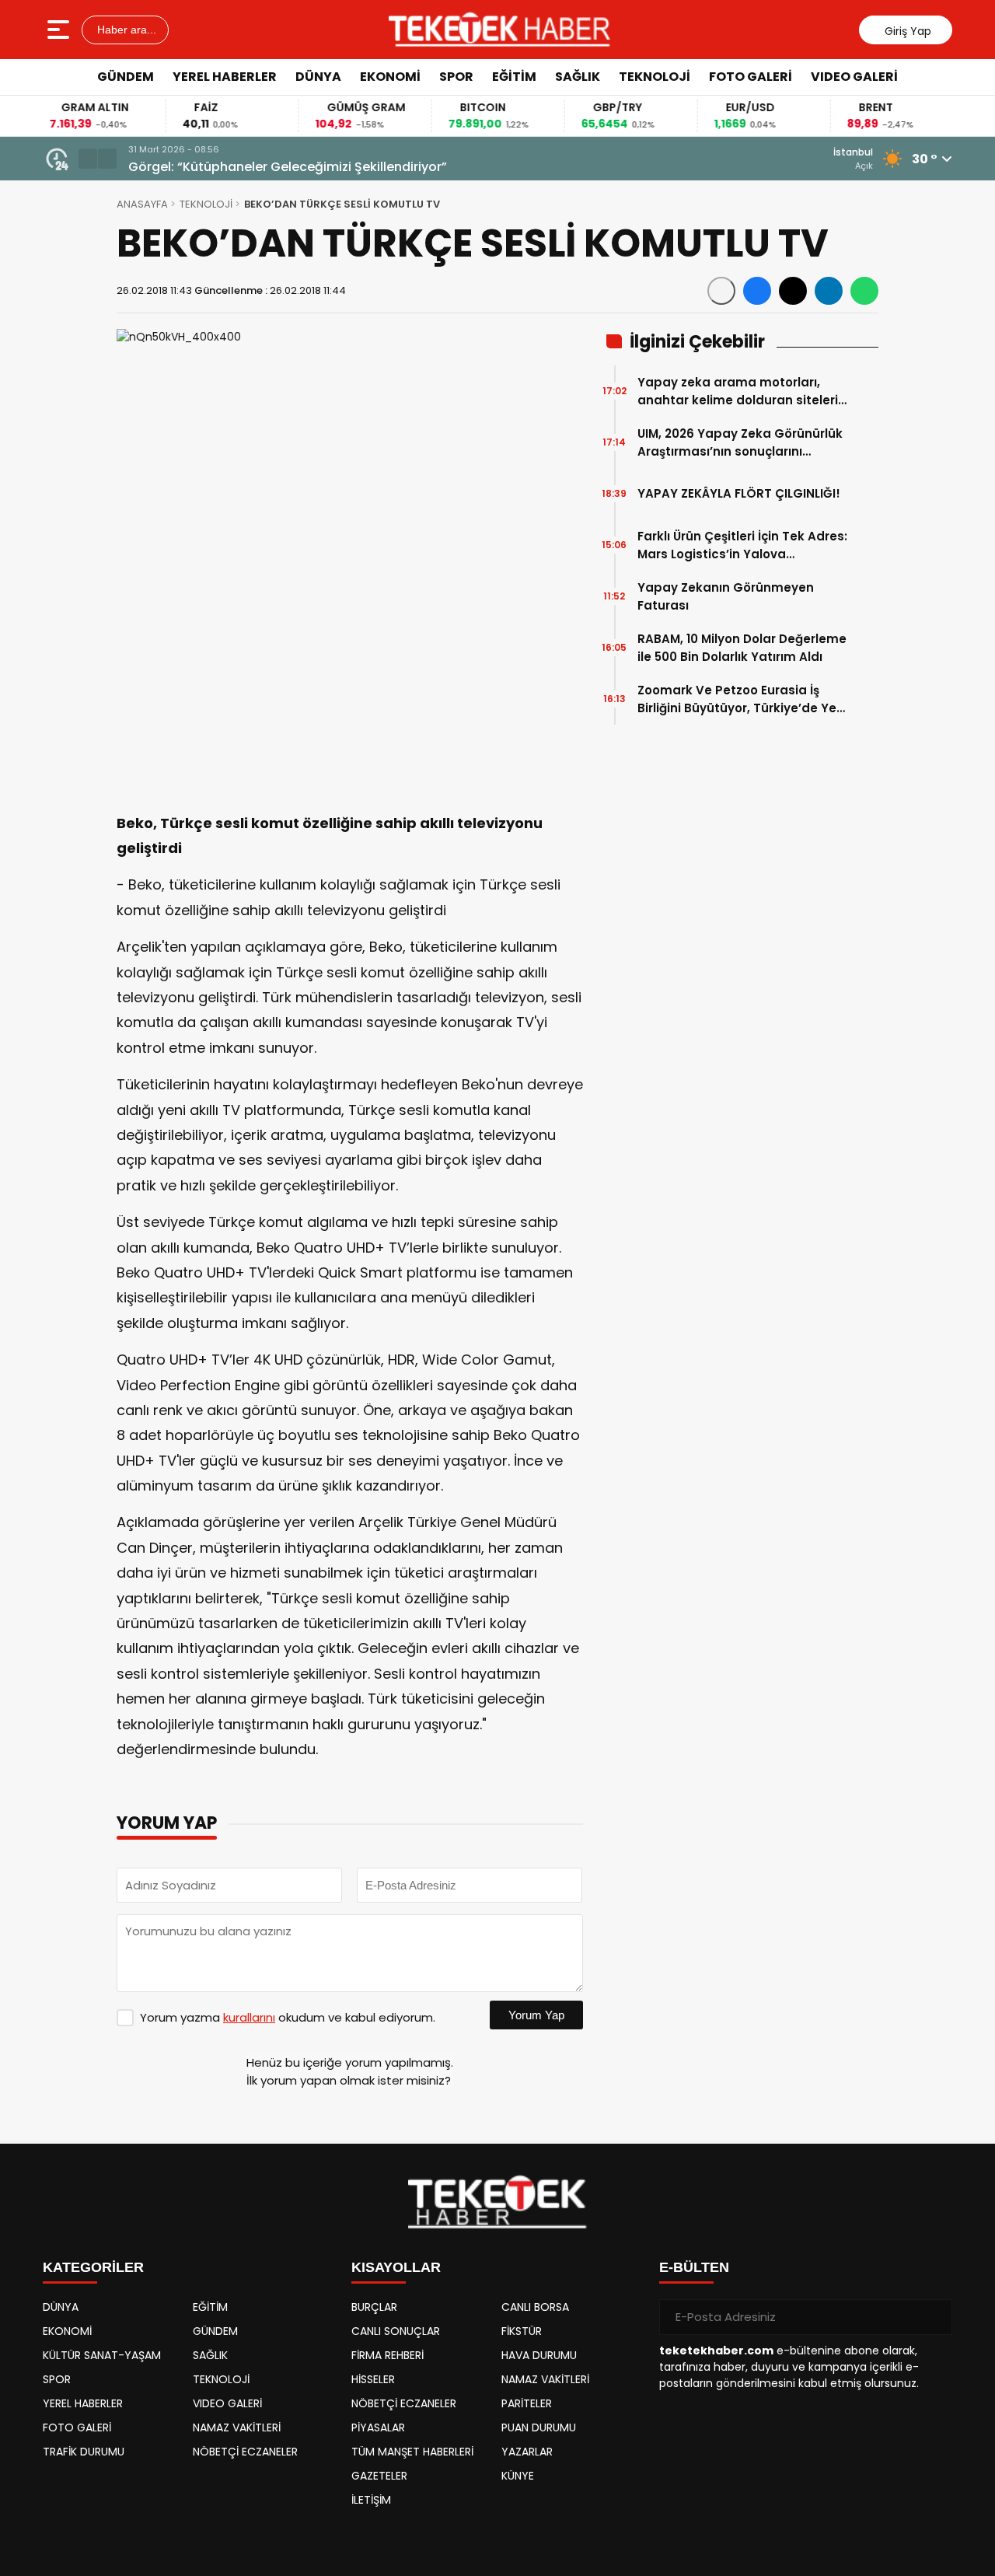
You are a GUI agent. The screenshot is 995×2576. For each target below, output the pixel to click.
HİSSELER (373, 2379)
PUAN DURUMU (539, 2427)
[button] (88, 159)
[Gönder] (934, 2317)
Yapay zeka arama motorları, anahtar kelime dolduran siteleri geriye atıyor (738, 391)
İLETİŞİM (371, 2500)
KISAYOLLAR (396, 2267)
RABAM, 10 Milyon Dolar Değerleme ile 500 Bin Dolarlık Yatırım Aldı (742, 648)
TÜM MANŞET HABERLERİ (412, 2452)
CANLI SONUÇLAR (396, 2331)
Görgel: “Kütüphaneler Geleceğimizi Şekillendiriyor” (288, 167)
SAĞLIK (578, 77)
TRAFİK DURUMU (84, 2452)
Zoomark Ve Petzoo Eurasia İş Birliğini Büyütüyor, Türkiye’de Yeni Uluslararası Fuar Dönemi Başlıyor (742, 699)
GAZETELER (379, 2476)
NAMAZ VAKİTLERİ (237, 2427)
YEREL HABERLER (225, 77)
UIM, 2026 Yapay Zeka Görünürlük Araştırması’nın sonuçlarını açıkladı (740, 443)
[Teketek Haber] (499, 30)
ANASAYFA (142, 204)
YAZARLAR (527, 2452)
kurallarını (249, 2017)
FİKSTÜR (522, 2331)
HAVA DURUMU (539, 2355)
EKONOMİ (390, 77)
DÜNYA (318, 77)
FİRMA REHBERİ (388, 2355)
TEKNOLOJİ (655, 77)
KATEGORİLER (93, 2267)
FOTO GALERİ (751, 77)
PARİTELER (527, 2403)
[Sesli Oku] (721, 291)
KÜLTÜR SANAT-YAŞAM (102, 2355)
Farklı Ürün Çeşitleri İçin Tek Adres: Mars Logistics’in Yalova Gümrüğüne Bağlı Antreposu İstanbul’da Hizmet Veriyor (742, 545)
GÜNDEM (126, 77)
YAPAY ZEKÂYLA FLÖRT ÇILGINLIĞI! (739, 493)
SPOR (456, 77)
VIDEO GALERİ (854, 77)
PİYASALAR (378, 2427)
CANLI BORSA (535, 2307)
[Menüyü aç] (60, 30)
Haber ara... (125, 30)
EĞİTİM (514, 77)
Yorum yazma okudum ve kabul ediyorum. (288, 2017)
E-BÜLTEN (694, 2267)
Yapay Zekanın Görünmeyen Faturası (726, 596)
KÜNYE (518, 2476)
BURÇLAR (374, 2307)
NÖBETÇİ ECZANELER (245, 2452)
